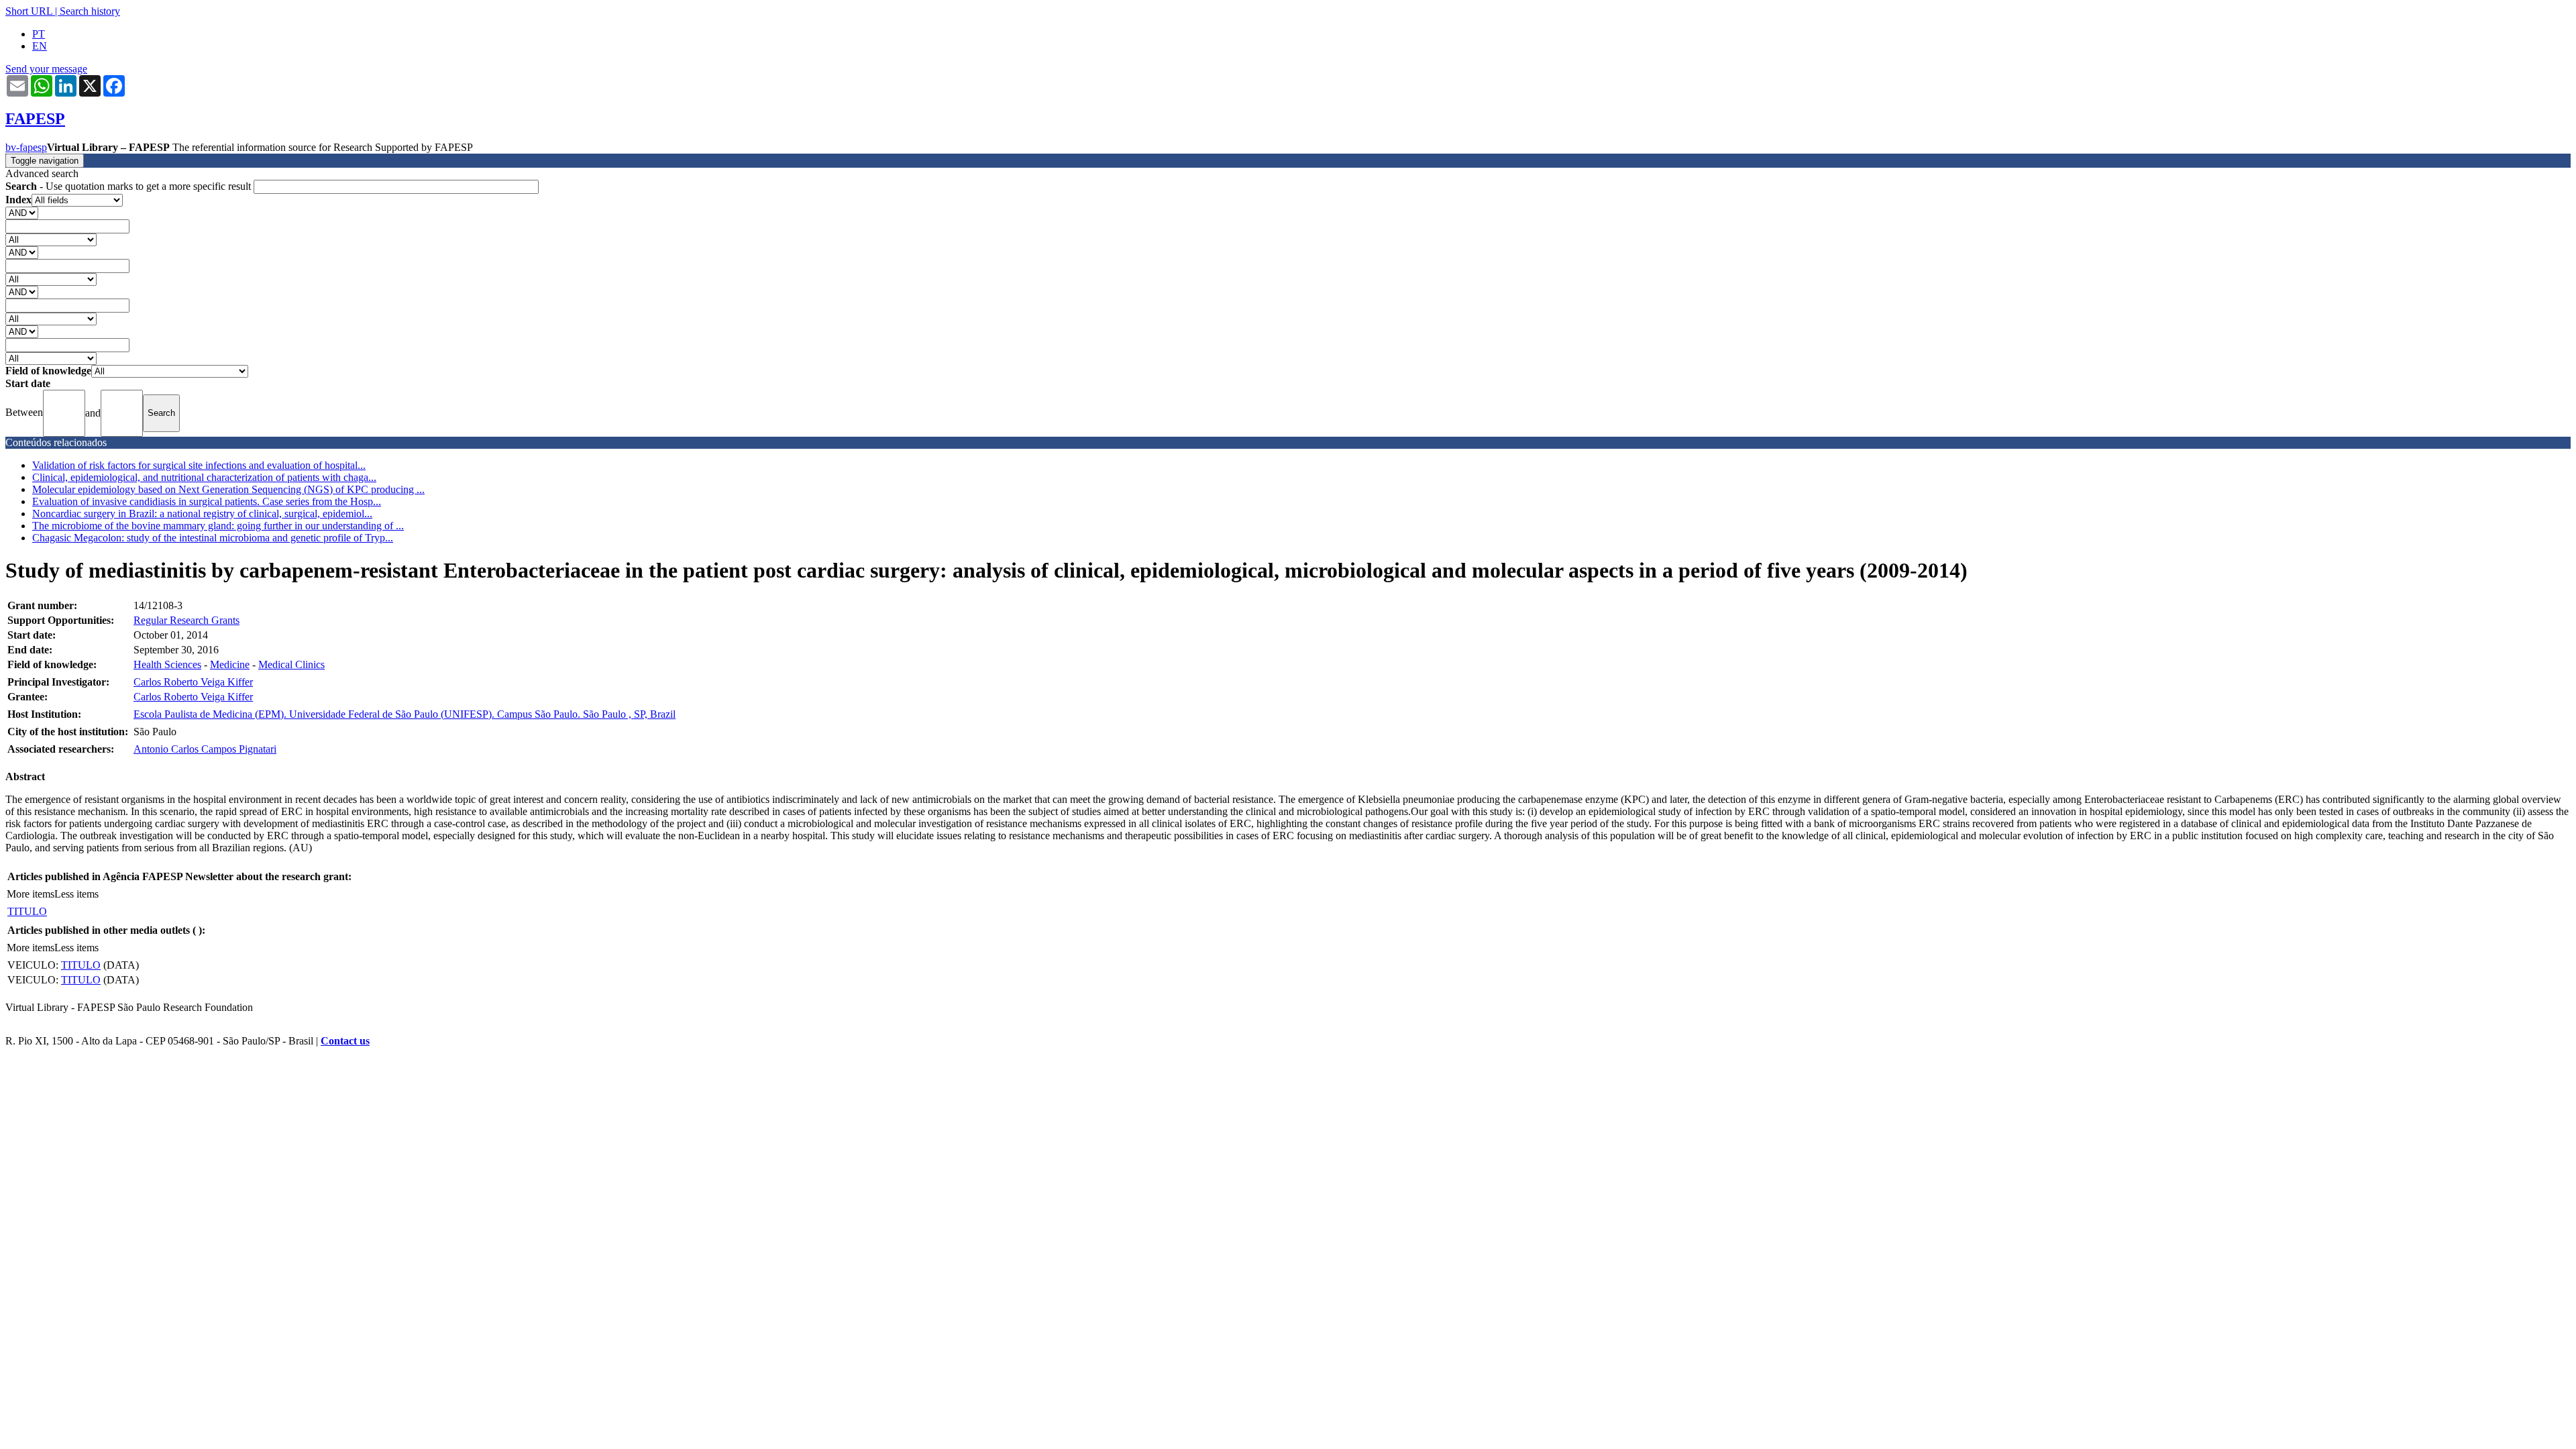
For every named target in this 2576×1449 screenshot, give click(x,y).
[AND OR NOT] (22, 212)
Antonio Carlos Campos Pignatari (205, 749)
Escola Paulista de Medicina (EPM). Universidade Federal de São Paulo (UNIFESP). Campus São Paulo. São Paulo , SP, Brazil (405, 714)
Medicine (230, 664)
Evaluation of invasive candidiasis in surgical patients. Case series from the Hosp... (207, 501)
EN (40, 46)
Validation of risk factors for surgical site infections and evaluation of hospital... (199, 465)
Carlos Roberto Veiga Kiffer (193, 682)
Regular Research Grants (186, 620)
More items (31, 894)
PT (39, 34)
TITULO (27, 911)
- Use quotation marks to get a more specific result (129, 186)
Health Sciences (167, 664)
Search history (90, 11)
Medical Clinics (291, 664)
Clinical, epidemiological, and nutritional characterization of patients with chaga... (204, 477)
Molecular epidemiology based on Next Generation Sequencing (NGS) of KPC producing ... (228, 489)
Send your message (46, 69)
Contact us (345, 1041)
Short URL (29, 11)
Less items (76, 894)
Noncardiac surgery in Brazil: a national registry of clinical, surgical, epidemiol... (202, 514)
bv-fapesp (26, 147)
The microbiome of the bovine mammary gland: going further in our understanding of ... (218, 526)
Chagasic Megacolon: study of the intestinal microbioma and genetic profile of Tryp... (213, 538)
